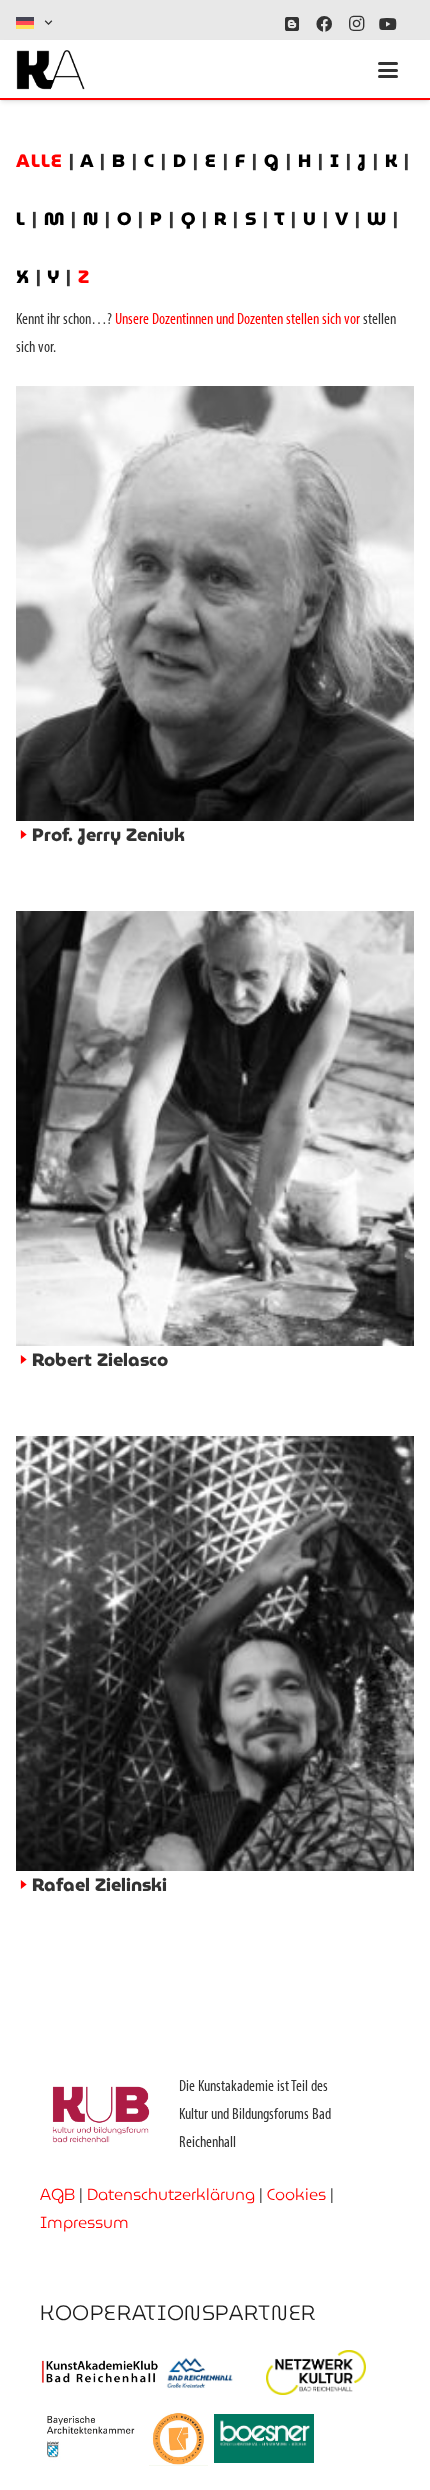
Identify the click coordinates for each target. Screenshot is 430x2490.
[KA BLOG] (292, 24)
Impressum (84, 2222)
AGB (57, 2194)
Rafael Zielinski (99, 1884)
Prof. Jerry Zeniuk (108, 834)
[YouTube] (388, 24)
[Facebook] (324, 24)
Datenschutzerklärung (171, 2194)
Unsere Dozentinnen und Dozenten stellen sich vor (237, 320)
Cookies (296, 2194)
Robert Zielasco (100, 1359)
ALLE (42, 160)
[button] (35, 23)
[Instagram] (356, 24)
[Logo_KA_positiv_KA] (50, 70)
